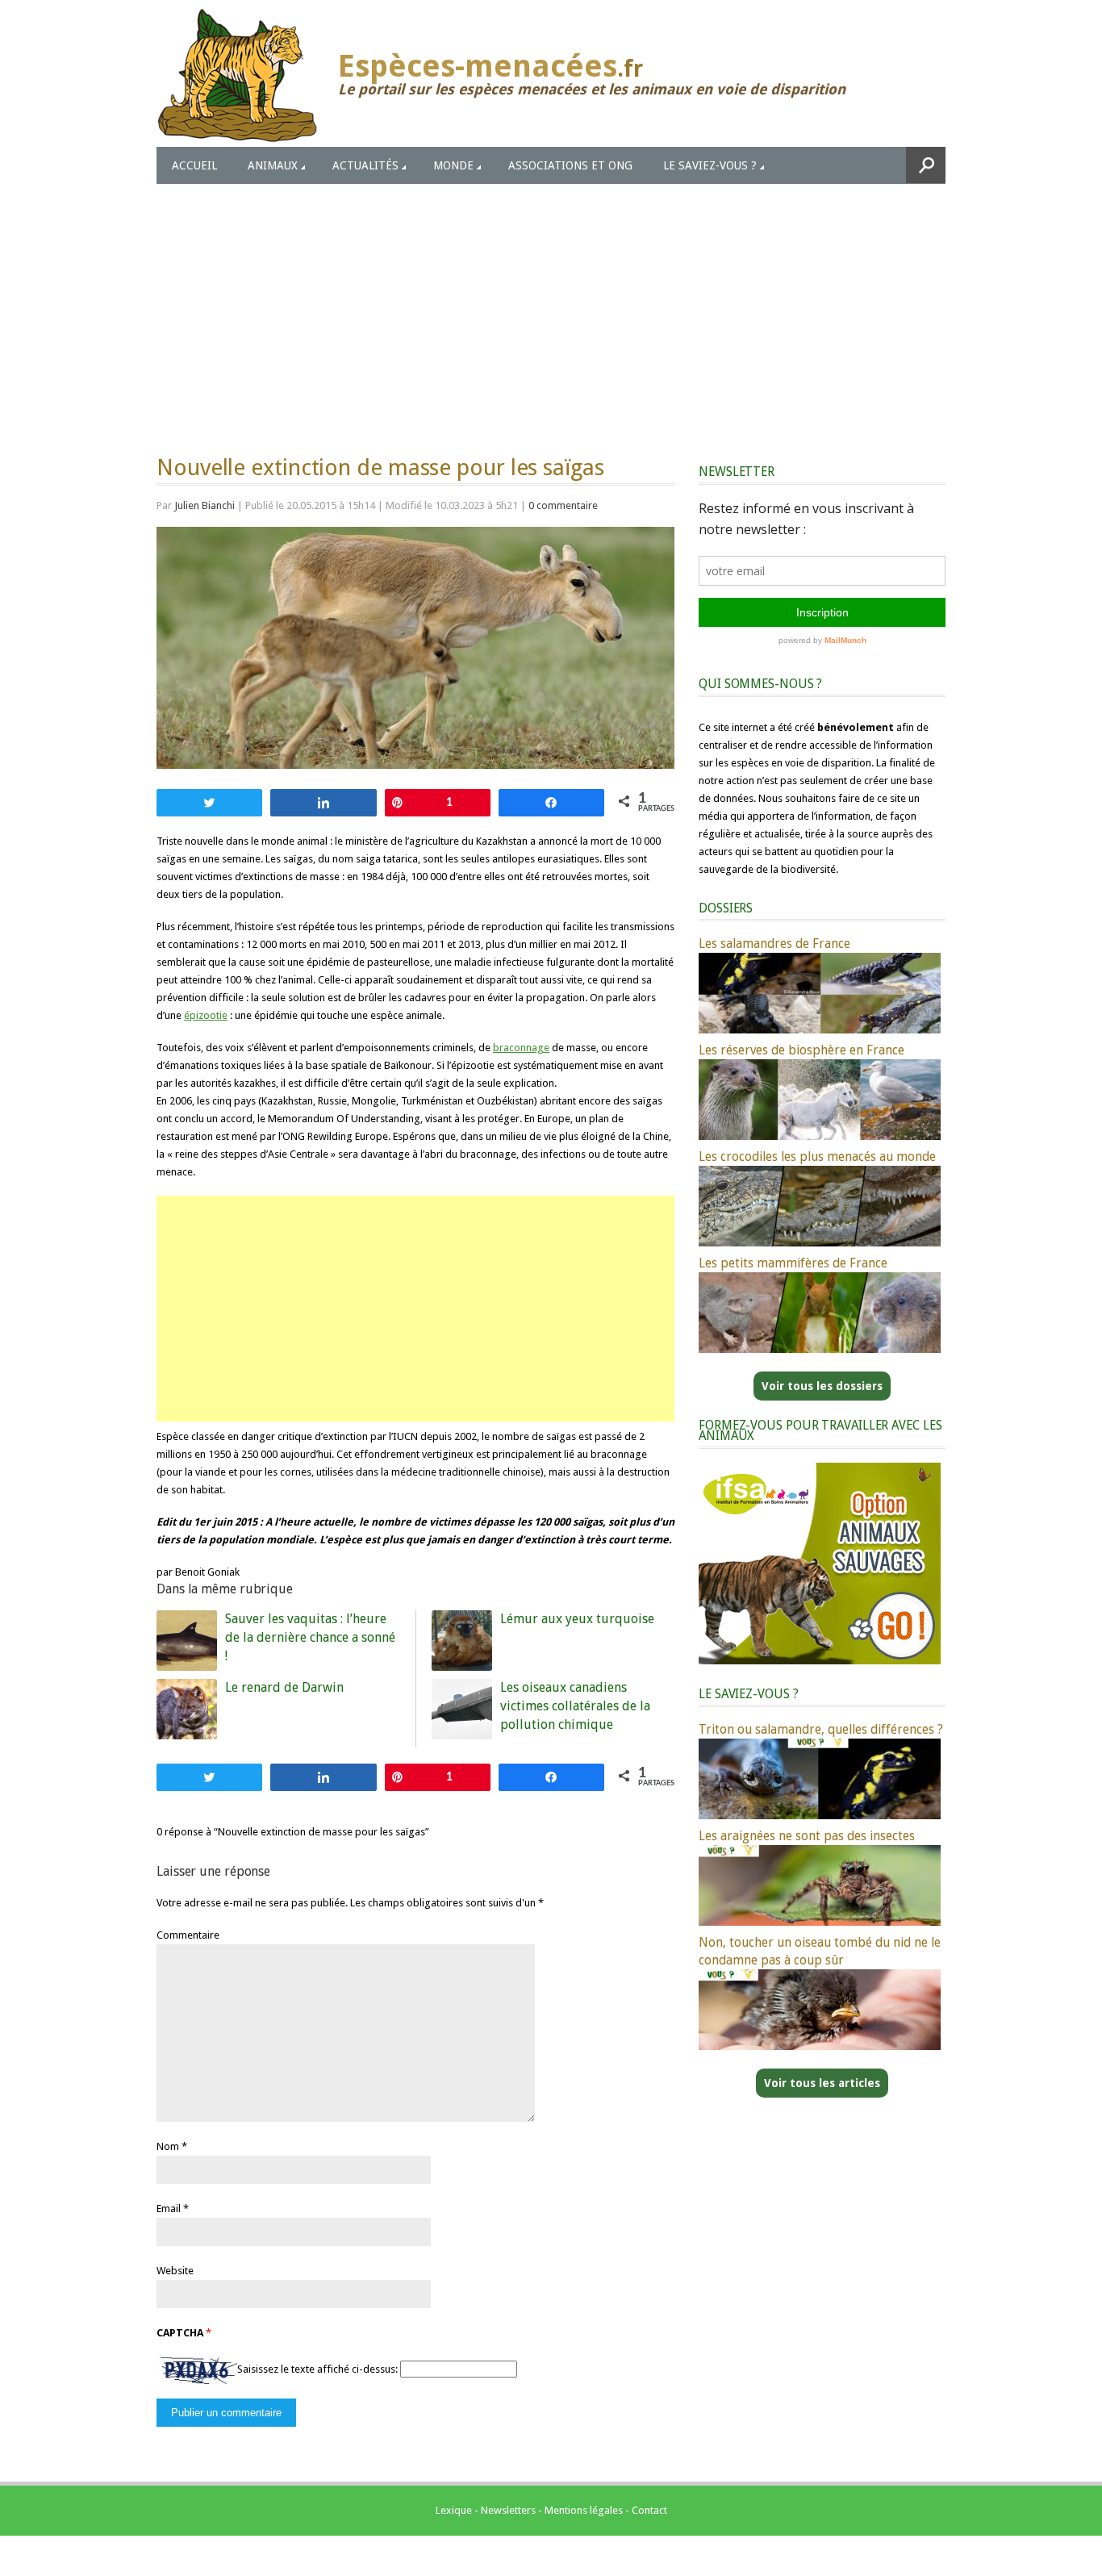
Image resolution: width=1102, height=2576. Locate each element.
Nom (168, 2146)
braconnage (521, 1048)
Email (169, 2209)
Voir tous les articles (822, 2083)
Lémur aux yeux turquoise (577, 1619)
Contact (649, 2510)
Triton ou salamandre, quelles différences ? (821, 1729)
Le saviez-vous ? (710, 165)
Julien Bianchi (205, 505)
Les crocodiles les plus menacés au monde (817, 1156)
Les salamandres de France (774, 944)
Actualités (365, 165)
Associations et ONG (570, 165)
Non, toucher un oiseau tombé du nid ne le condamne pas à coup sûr (820, 1951)
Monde (453, 165)
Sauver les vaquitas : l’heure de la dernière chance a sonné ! (310, 1637)
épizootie (206, 1015)
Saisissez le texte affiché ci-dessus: (317, 2369)
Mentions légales (584, 2510)
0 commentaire (563, 505)
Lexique (454, 2510)
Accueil (194, 165)
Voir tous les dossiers (822, 1386)
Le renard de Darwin (284, 1687)
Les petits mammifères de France (793, 1263)
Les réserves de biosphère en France (801, 1050)
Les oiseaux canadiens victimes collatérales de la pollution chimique (575, 1706)
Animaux (273, 165)
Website (175, 2271)
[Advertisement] (551, 305)
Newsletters (508, 2510)
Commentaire (188, 1935)
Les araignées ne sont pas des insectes (807, 1836)
